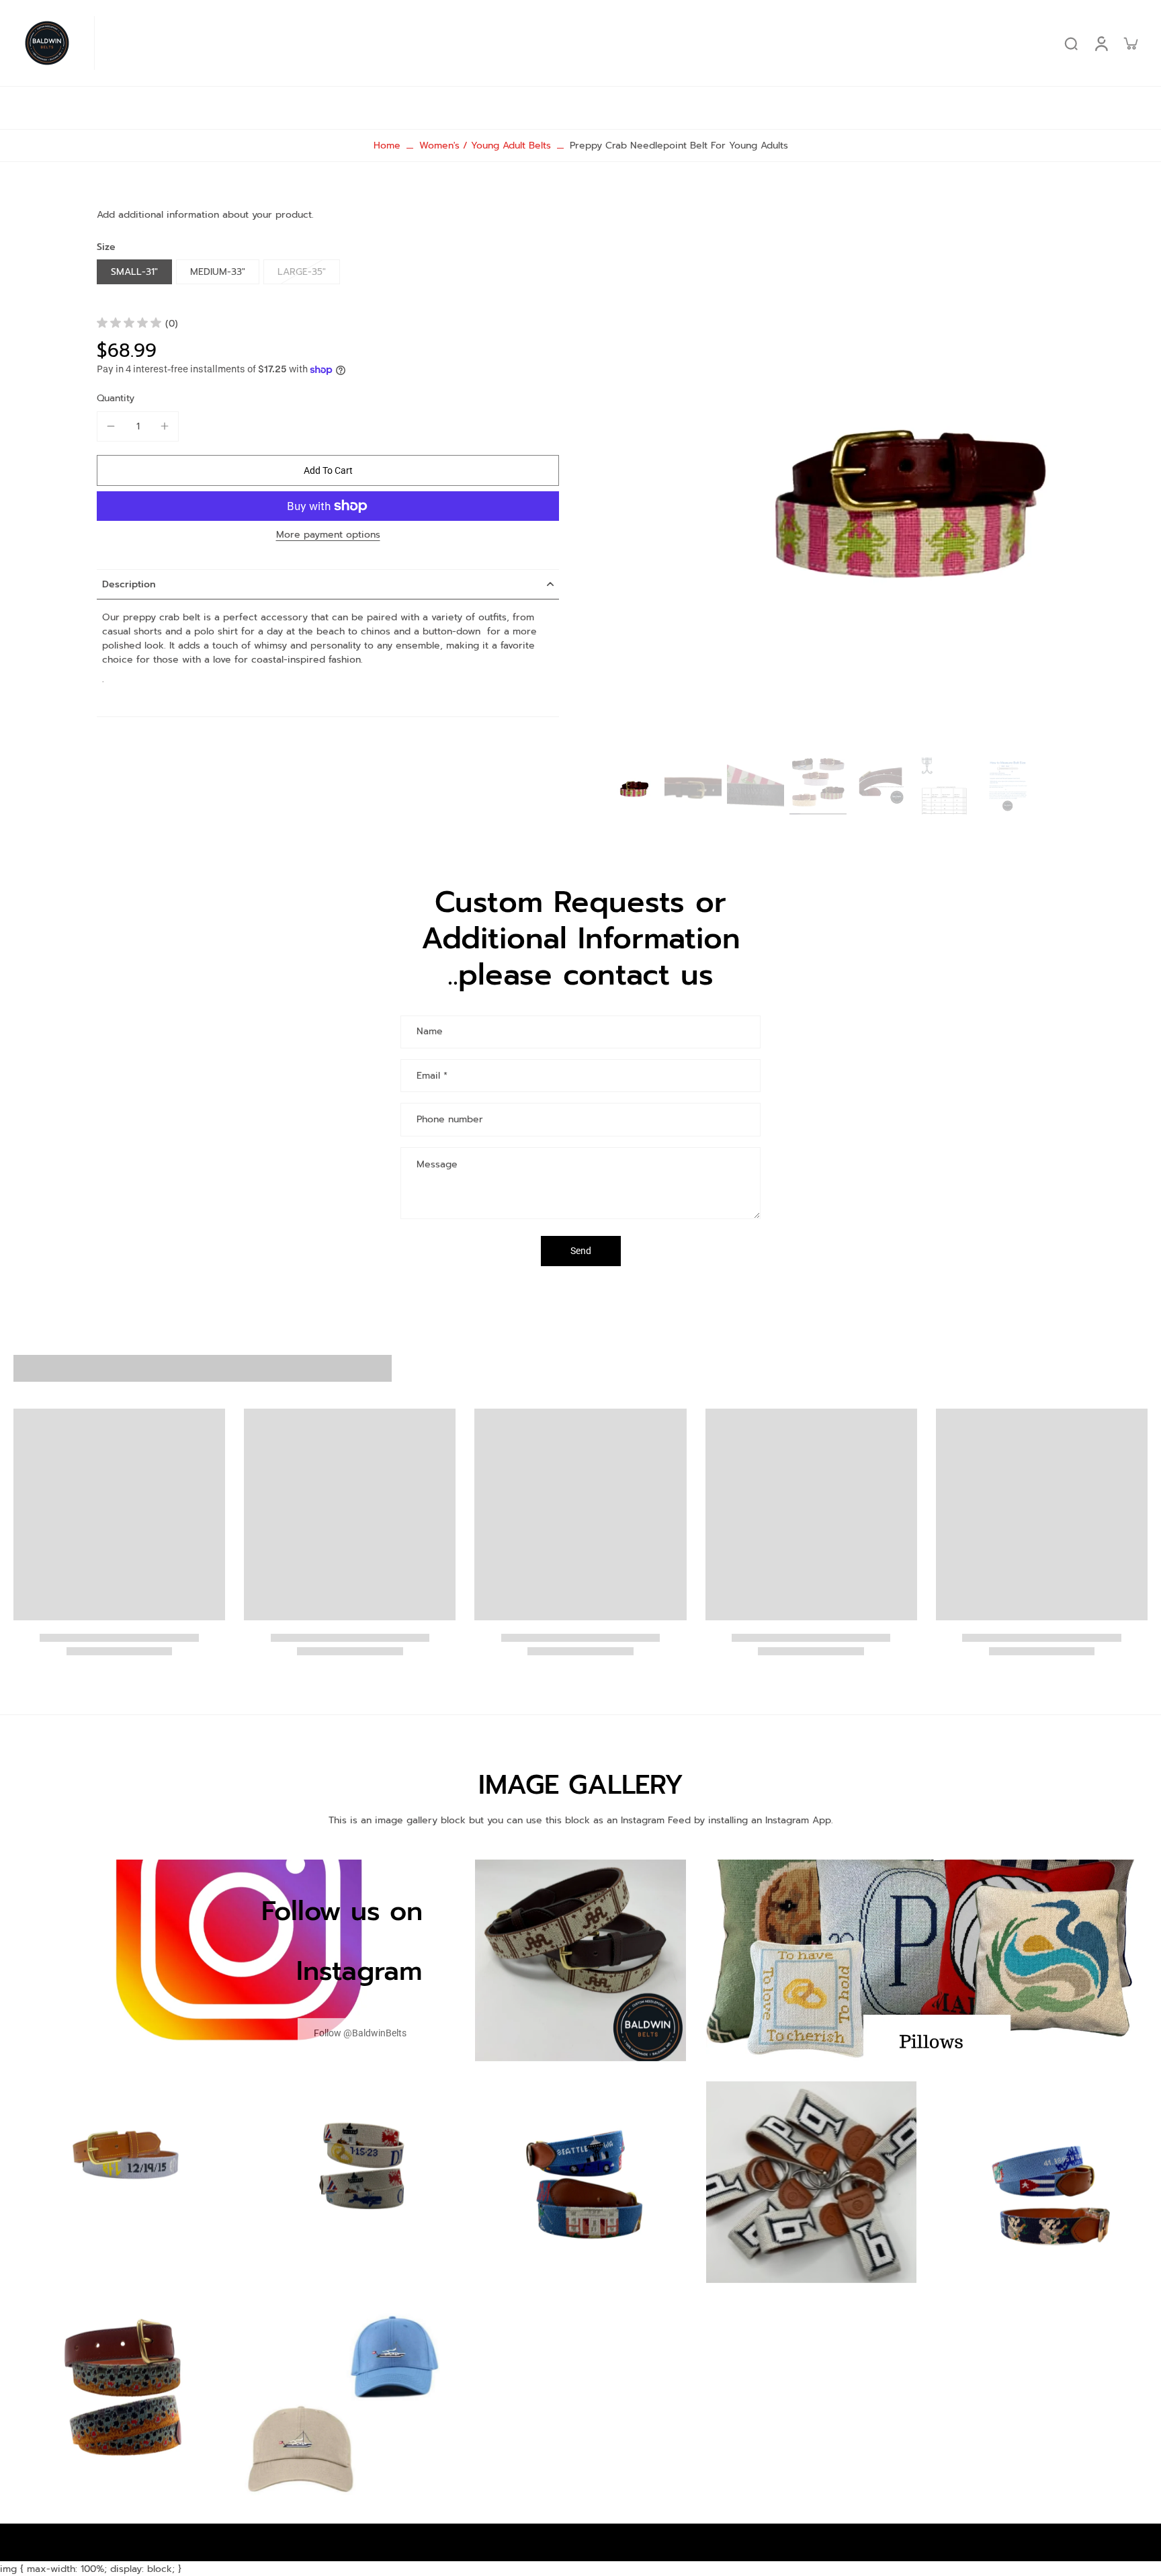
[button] (328, 470)
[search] (1071, 43)
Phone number (450, 1119)
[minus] (111, 426)
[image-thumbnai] (631, 786)
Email (432, 1076)
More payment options (328, 536)
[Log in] (1101, 43)
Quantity (116, 398)
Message (437, 1164)
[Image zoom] (875, 475)
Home (387, 146)
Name (430, 1032)
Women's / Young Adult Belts (485, 146)
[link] (360, 2033)
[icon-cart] (1130, 43)
